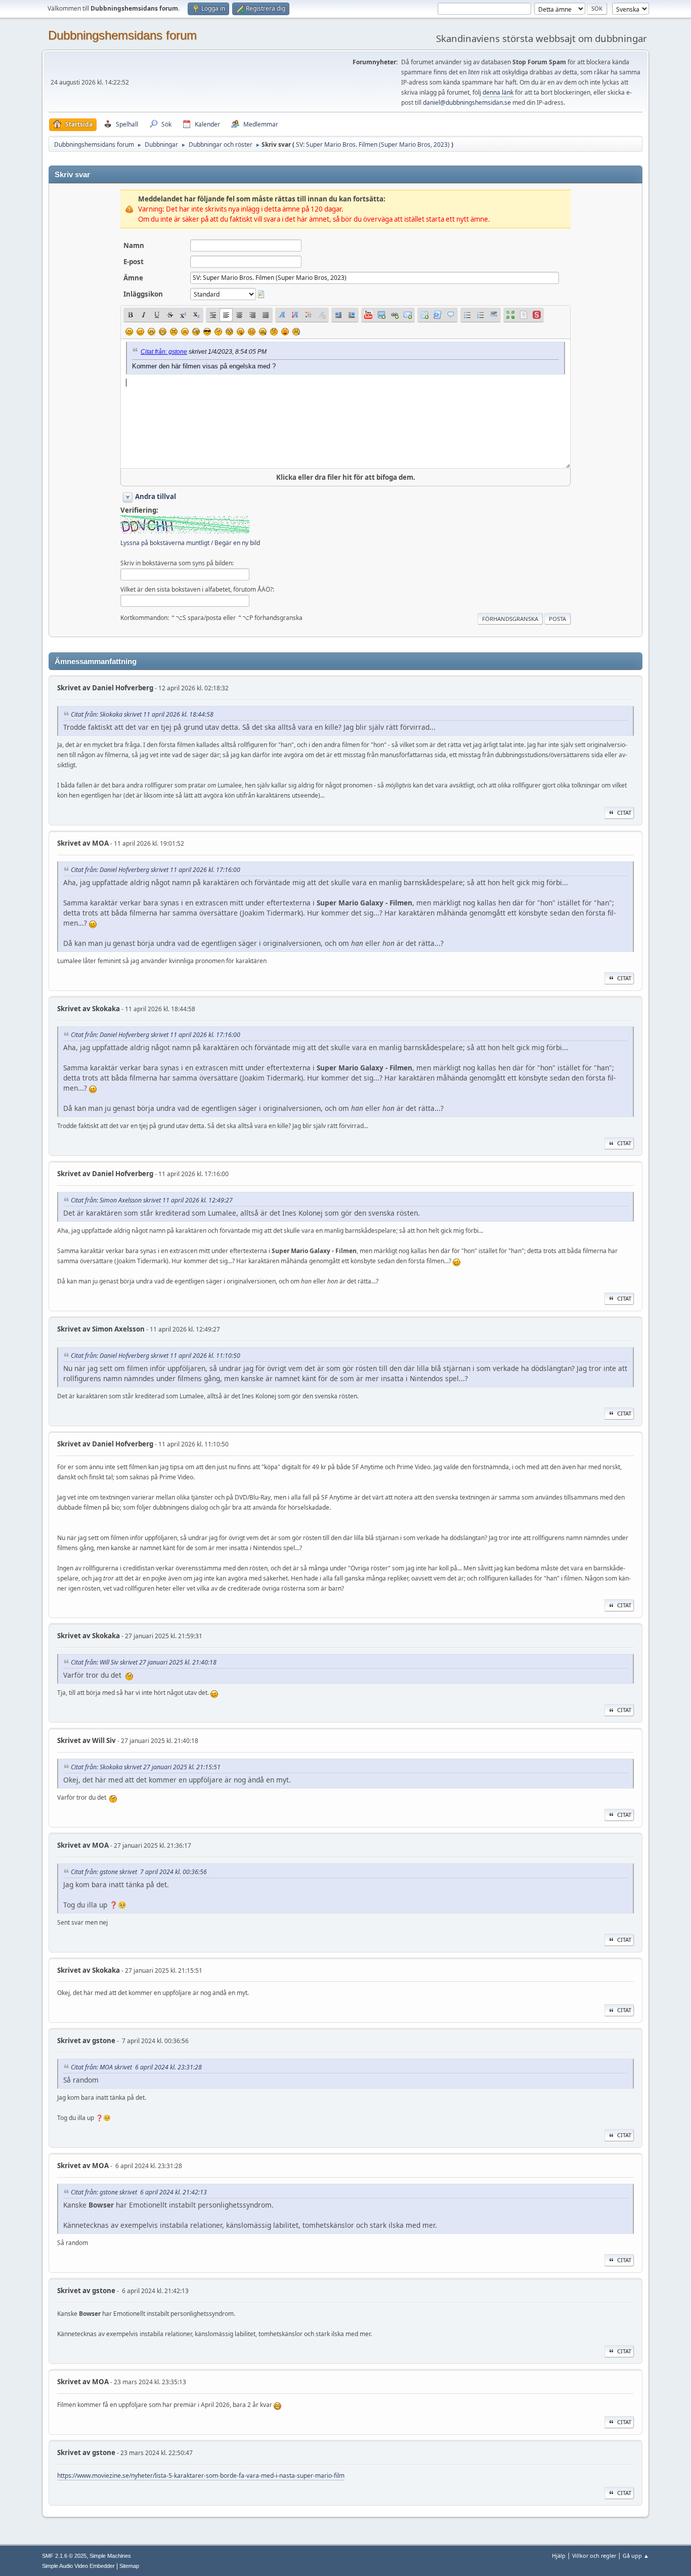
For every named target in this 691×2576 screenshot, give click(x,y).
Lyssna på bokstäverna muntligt (165, 543)
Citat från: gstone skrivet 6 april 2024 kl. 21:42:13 (139, 2192)
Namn (134, 245)
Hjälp (559, 2556)
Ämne (133, 278)
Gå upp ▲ (636, 2556)
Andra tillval (156, 496)
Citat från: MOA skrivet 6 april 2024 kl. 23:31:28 (136, 2067)
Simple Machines (110, 2556)
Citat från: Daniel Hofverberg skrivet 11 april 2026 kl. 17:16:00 (156, 870)
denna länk (498, 92)
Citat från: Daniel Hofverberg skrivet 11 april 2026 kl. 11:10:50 (156, 1356)
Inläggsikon (143, 294)
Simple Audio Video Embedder (78, 2566)
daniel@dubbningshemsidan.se (467, 102)
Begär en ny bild (237, 543)
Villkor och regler (594, 2556)
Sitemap (129, 2566)
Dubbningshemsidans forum (122, 35)
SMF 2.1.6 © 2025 (64, 2556)
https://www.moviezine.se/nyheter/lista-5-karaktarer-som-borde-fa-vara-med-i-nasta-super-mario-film (201, 2476)
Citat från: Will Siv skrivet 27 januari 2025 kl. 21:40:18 (144, 1662)
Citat (624, 813)
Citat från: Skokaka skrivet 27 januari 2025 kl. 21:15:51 (146, 1767)
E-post (134, 262)
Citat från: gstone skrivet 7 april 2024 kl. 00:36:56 (139, 1872)
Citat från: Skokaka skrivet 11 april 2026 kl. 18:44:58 (142, 714)
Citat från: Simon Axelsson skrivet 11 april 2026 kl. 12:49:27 (152, 1200)
